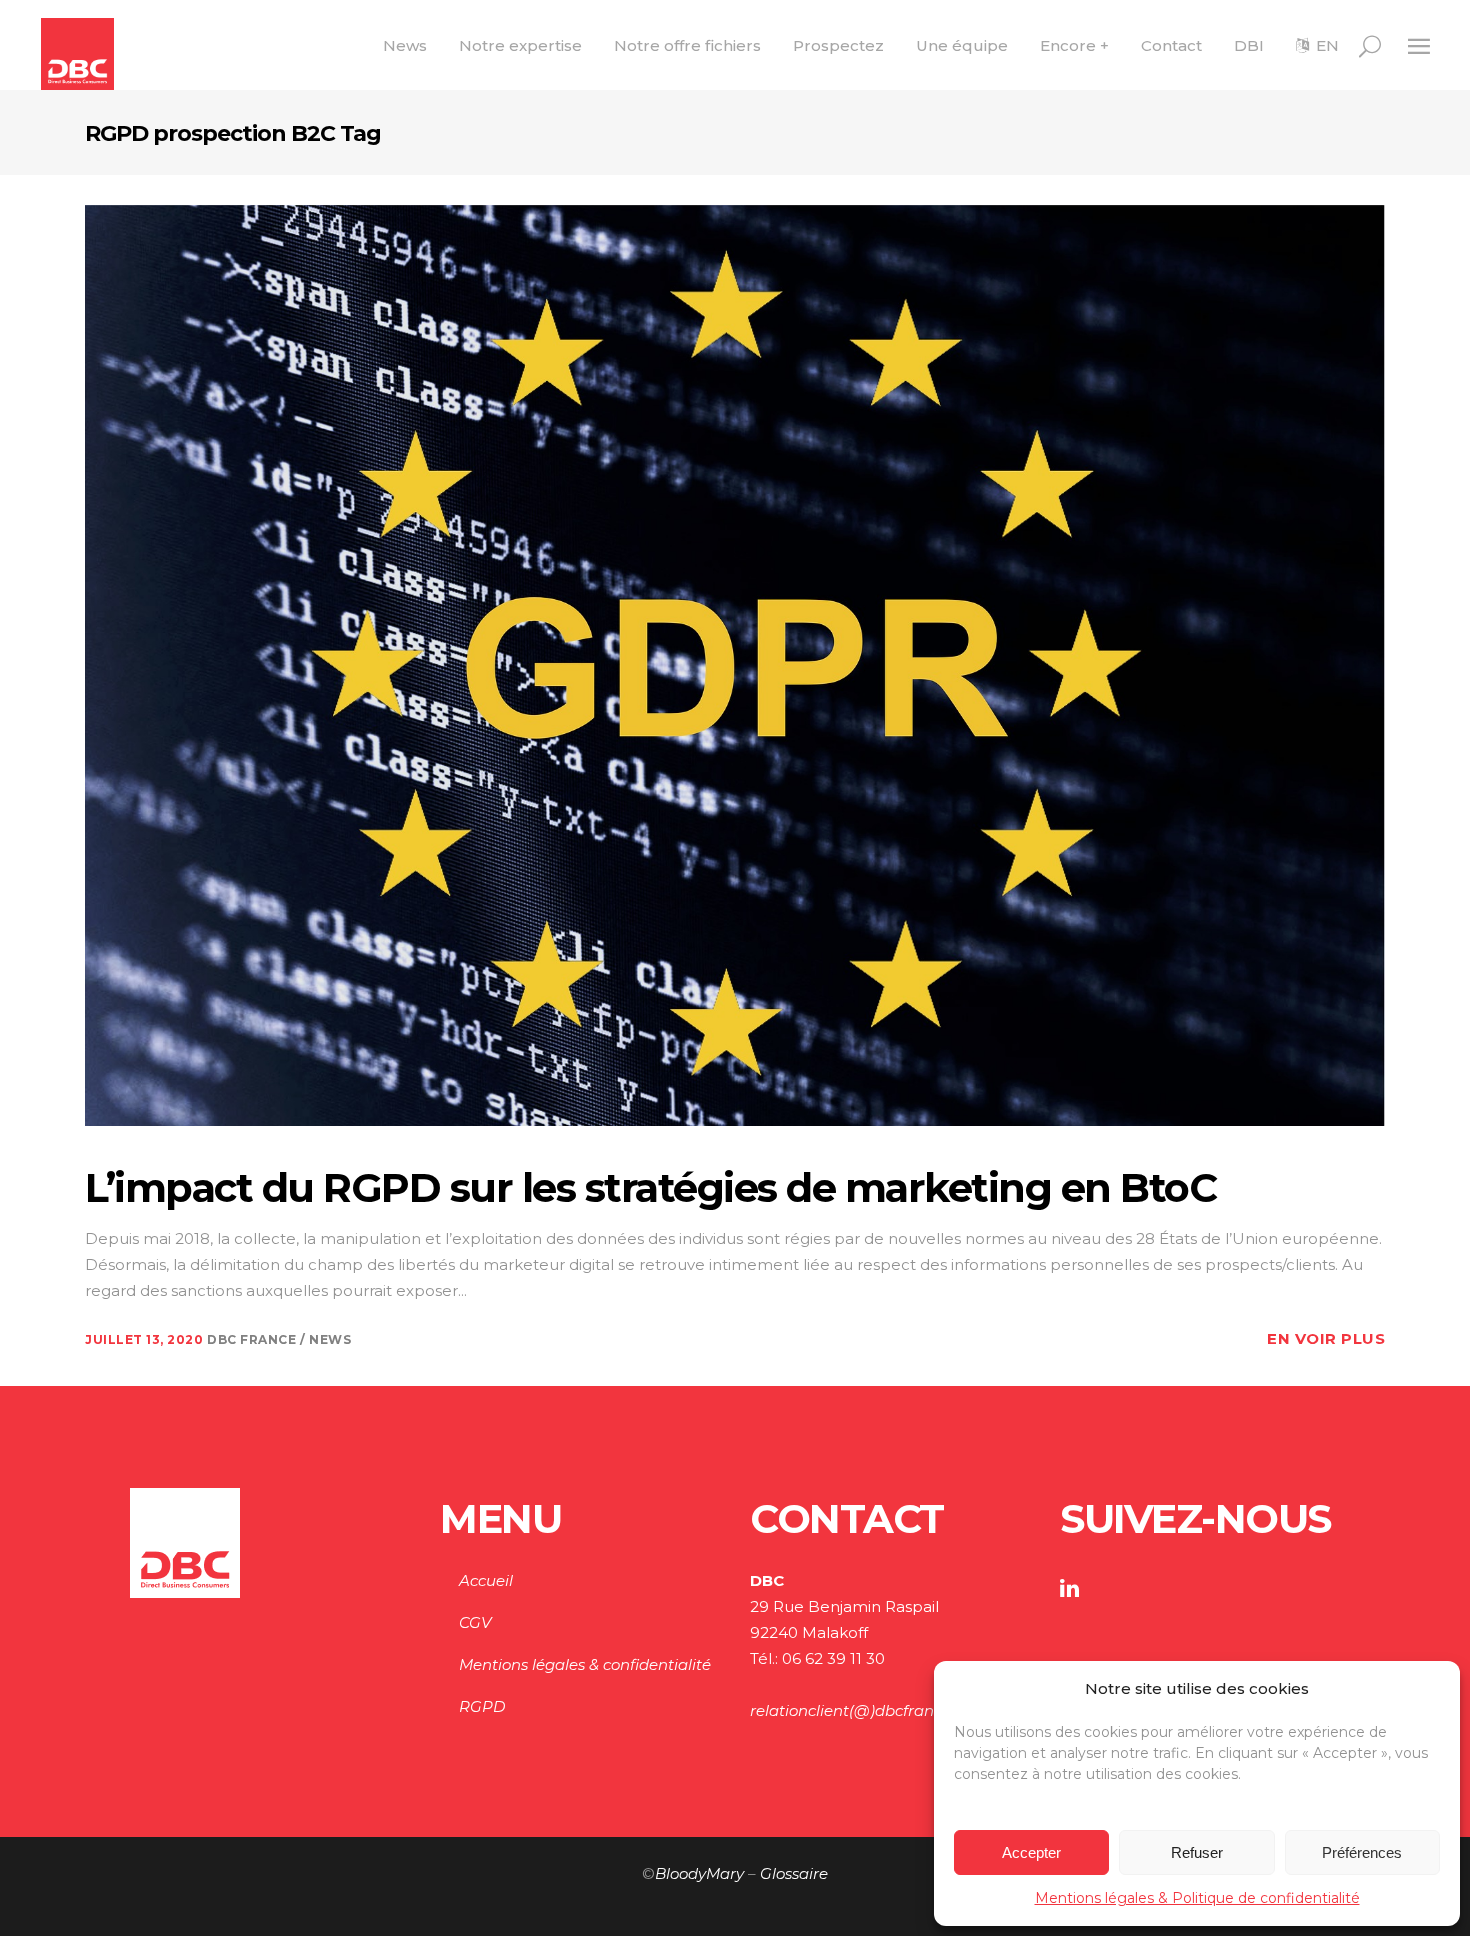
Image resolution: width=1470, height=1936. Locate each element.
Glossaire (794, 1873)
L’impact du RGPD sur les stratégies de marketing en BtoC (650, 1187)
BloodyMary (699, 1873)
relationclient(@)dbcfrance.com (868, 1710)
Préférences (1362, 1852)
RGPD (482, 1706)
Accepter (1031, 1852)
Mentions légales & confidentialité (585, 1664)
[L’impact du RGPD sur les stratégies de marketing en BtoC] (735, 663)
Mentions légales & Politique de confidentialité (1197, 1898)
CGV (475, 1622)
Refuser (1197, 1852)
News (330, 1339)
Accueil (486, 1580)
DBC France (253, 1339)
